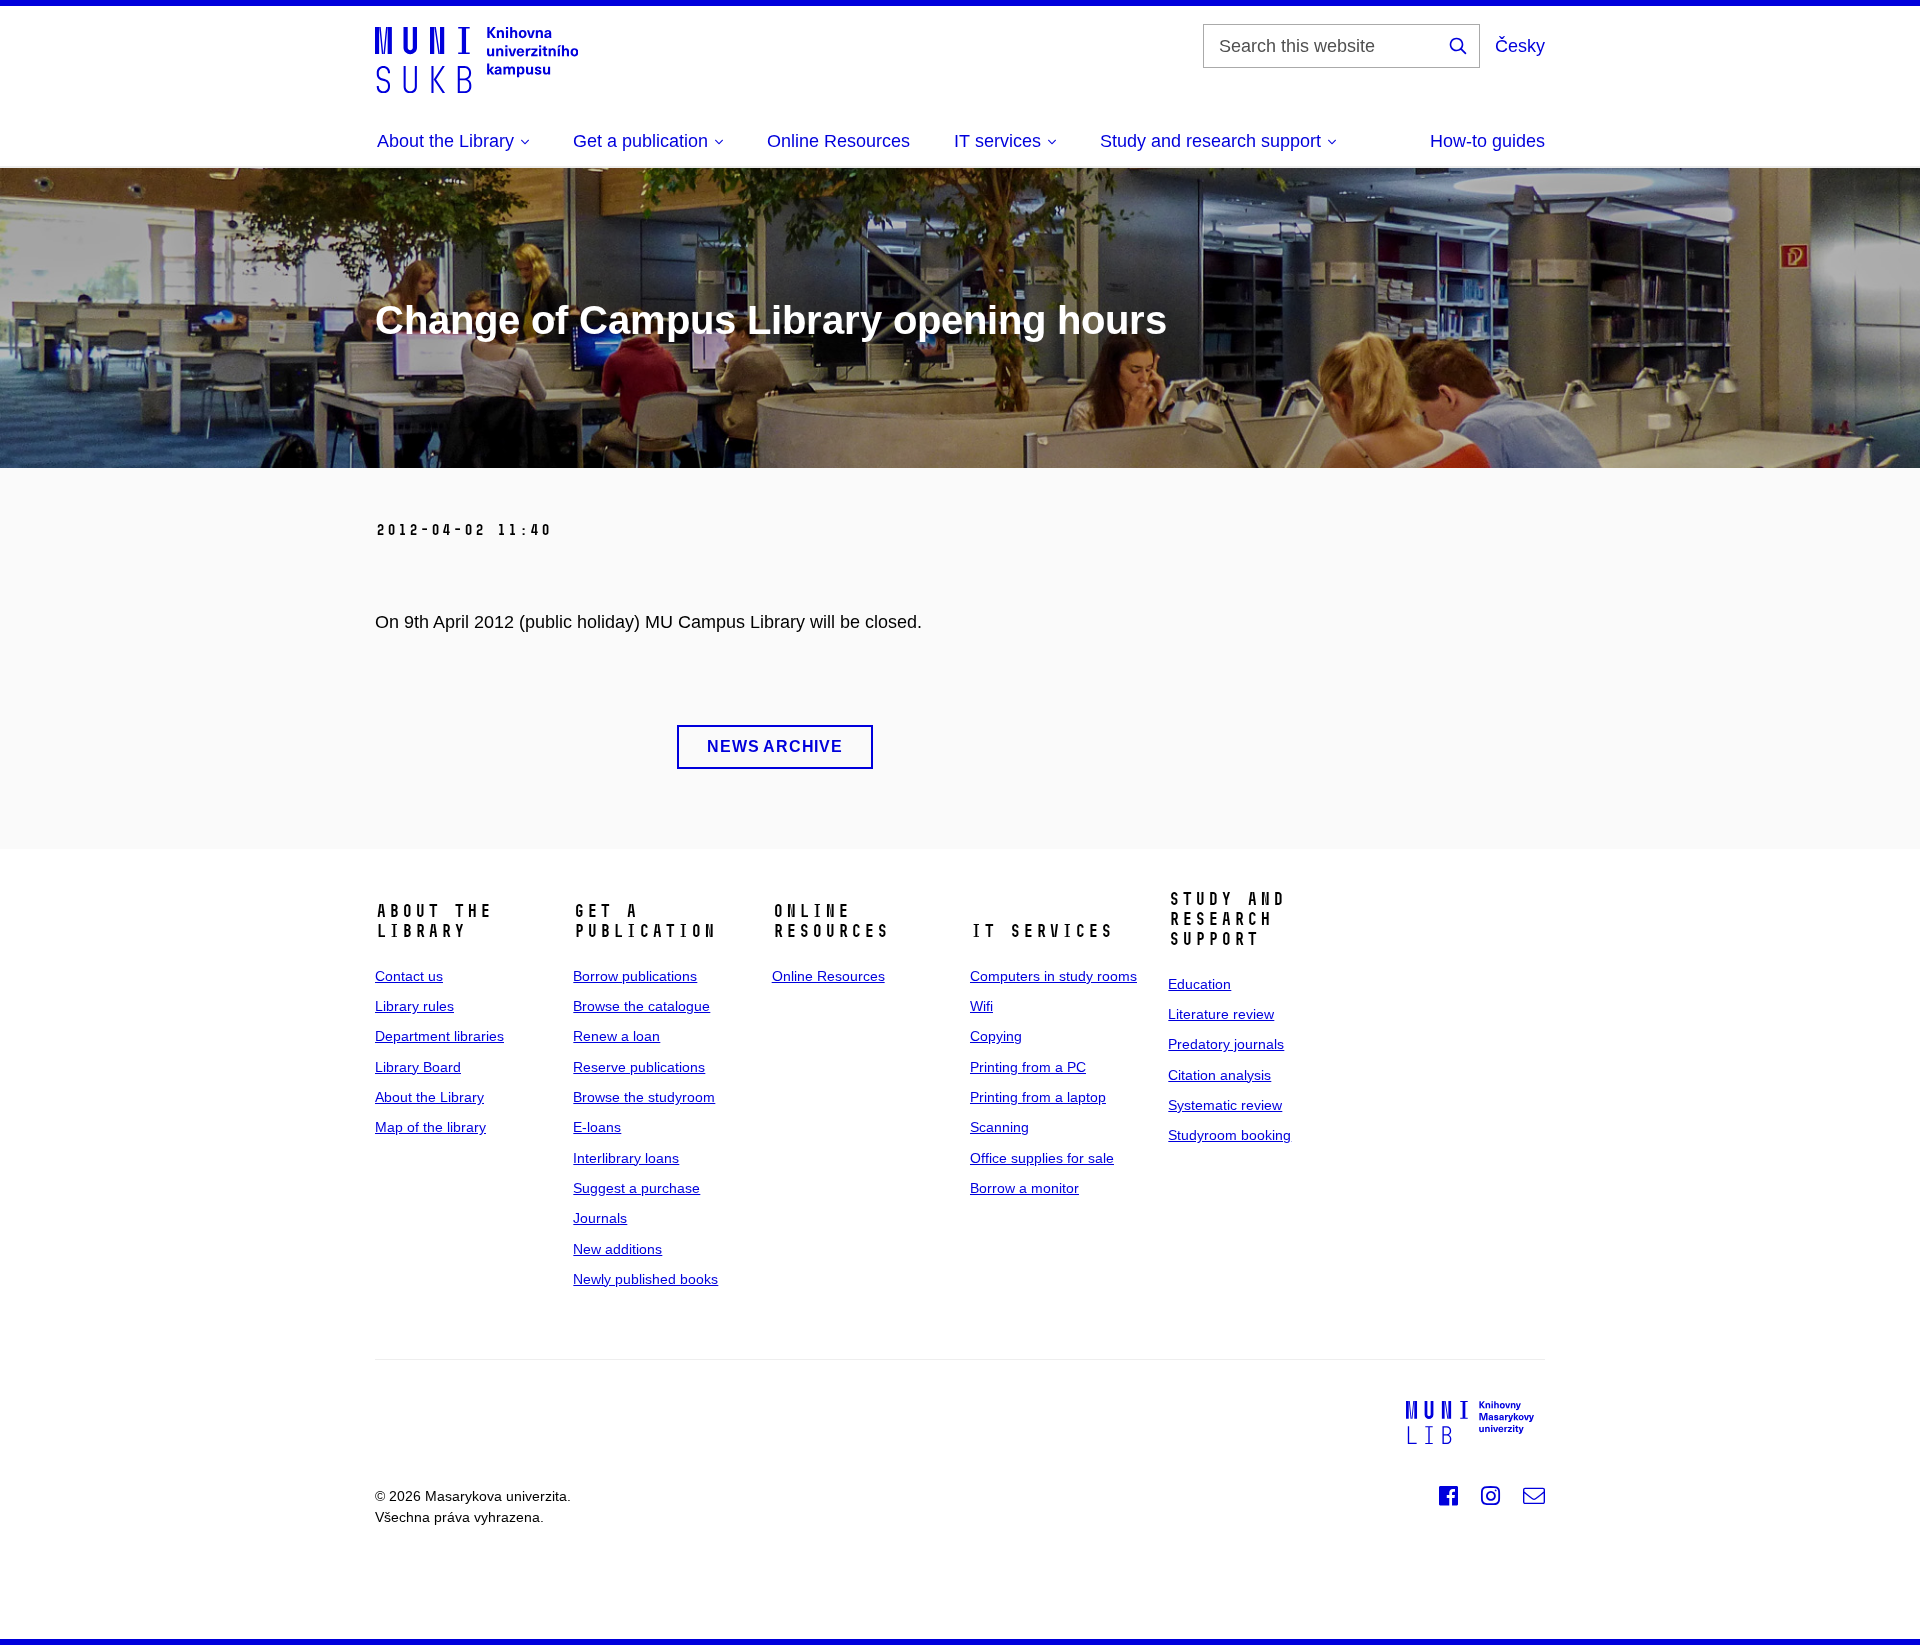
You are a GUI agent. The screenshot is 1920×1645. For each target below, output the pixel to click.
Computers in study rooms (1053, 976)
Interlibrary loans (626, 1158)
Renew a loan (616, 1036)
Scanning (999, 1127)
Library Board (418, 1067)
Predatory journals (1226, 1044)
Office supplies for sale (1042, 1158)
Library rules (414, 1006)
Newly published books (645, 1279)
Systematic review (1225, 1105)
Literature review (1221, 1014)
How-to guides (1487, 141)
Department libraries (439, 1036)
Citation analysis (1219, 1075)
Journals (600, 1218)
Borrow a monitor (1024, 1188)
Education (1199, 984)
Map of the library (430, 1127)
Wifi (981, 1006)
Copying (996, 1036)
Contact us (409, 976)
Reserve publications (639, 1067)
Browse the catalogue (641, 1006)
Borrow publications (635, 976)
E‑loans (597, 1127)
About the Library (429, 1097)
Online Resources (838, 141)
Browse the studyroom (644, 1097)
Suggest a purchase (636, 1188)
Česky (1520, 46)
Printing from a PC (1028, 1067)
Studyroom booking (1229, 1135)
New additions (617, 1249)
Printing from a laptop (1038, 1097)
